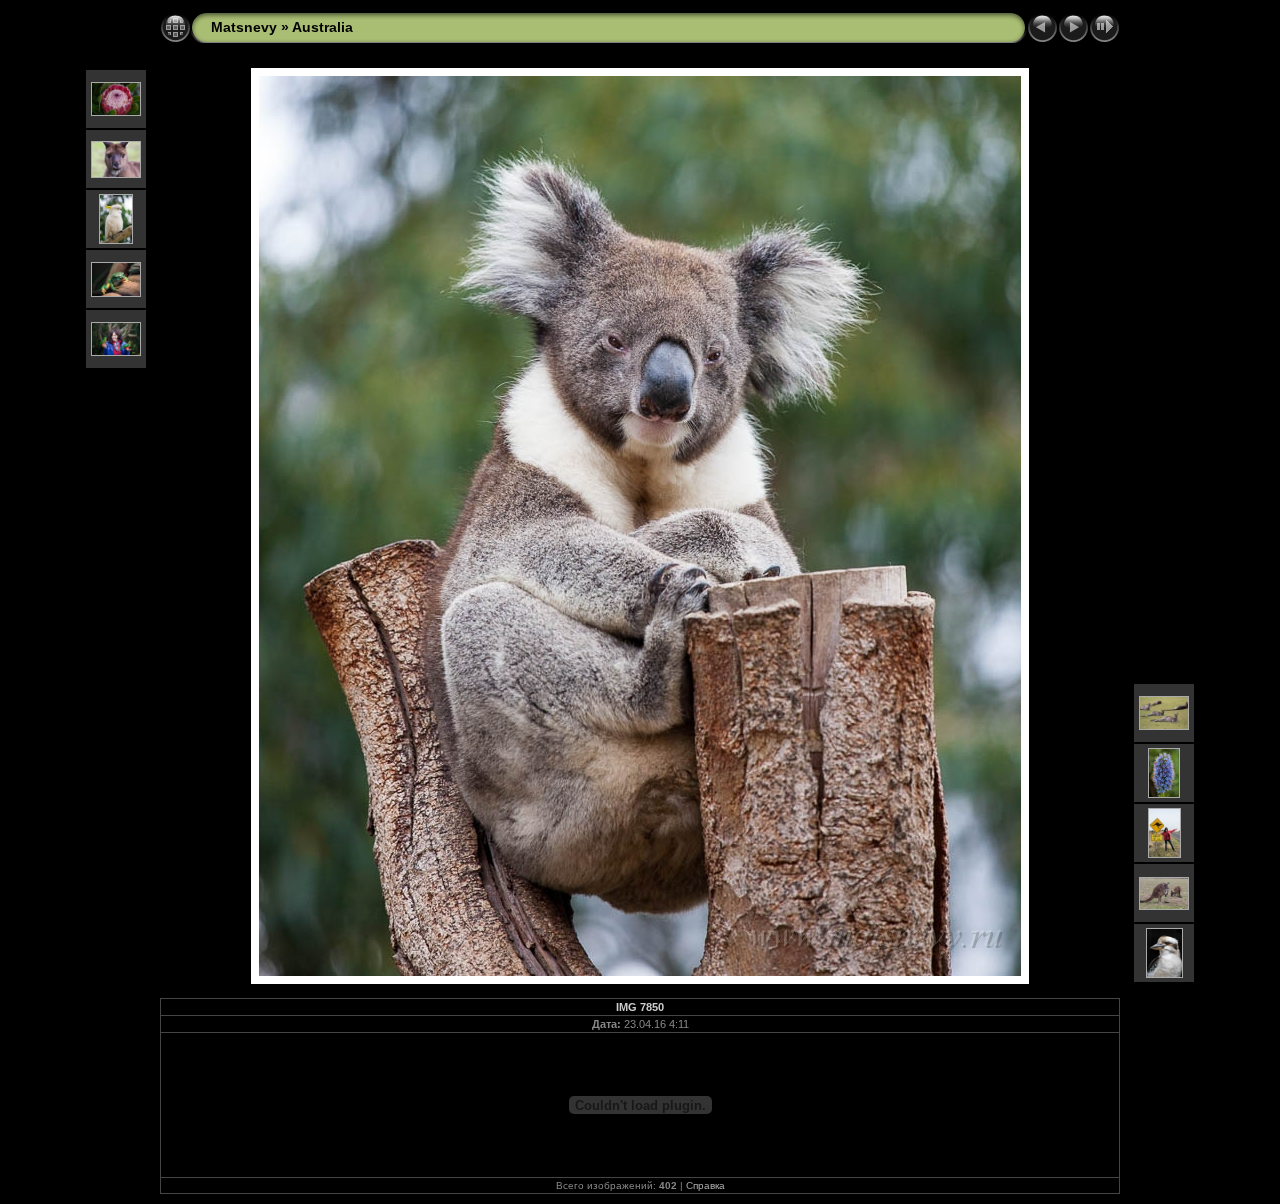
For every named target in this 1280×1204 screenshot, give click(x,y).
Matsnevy (244, 27)
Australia (322, 27)
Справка (705, 1185)
